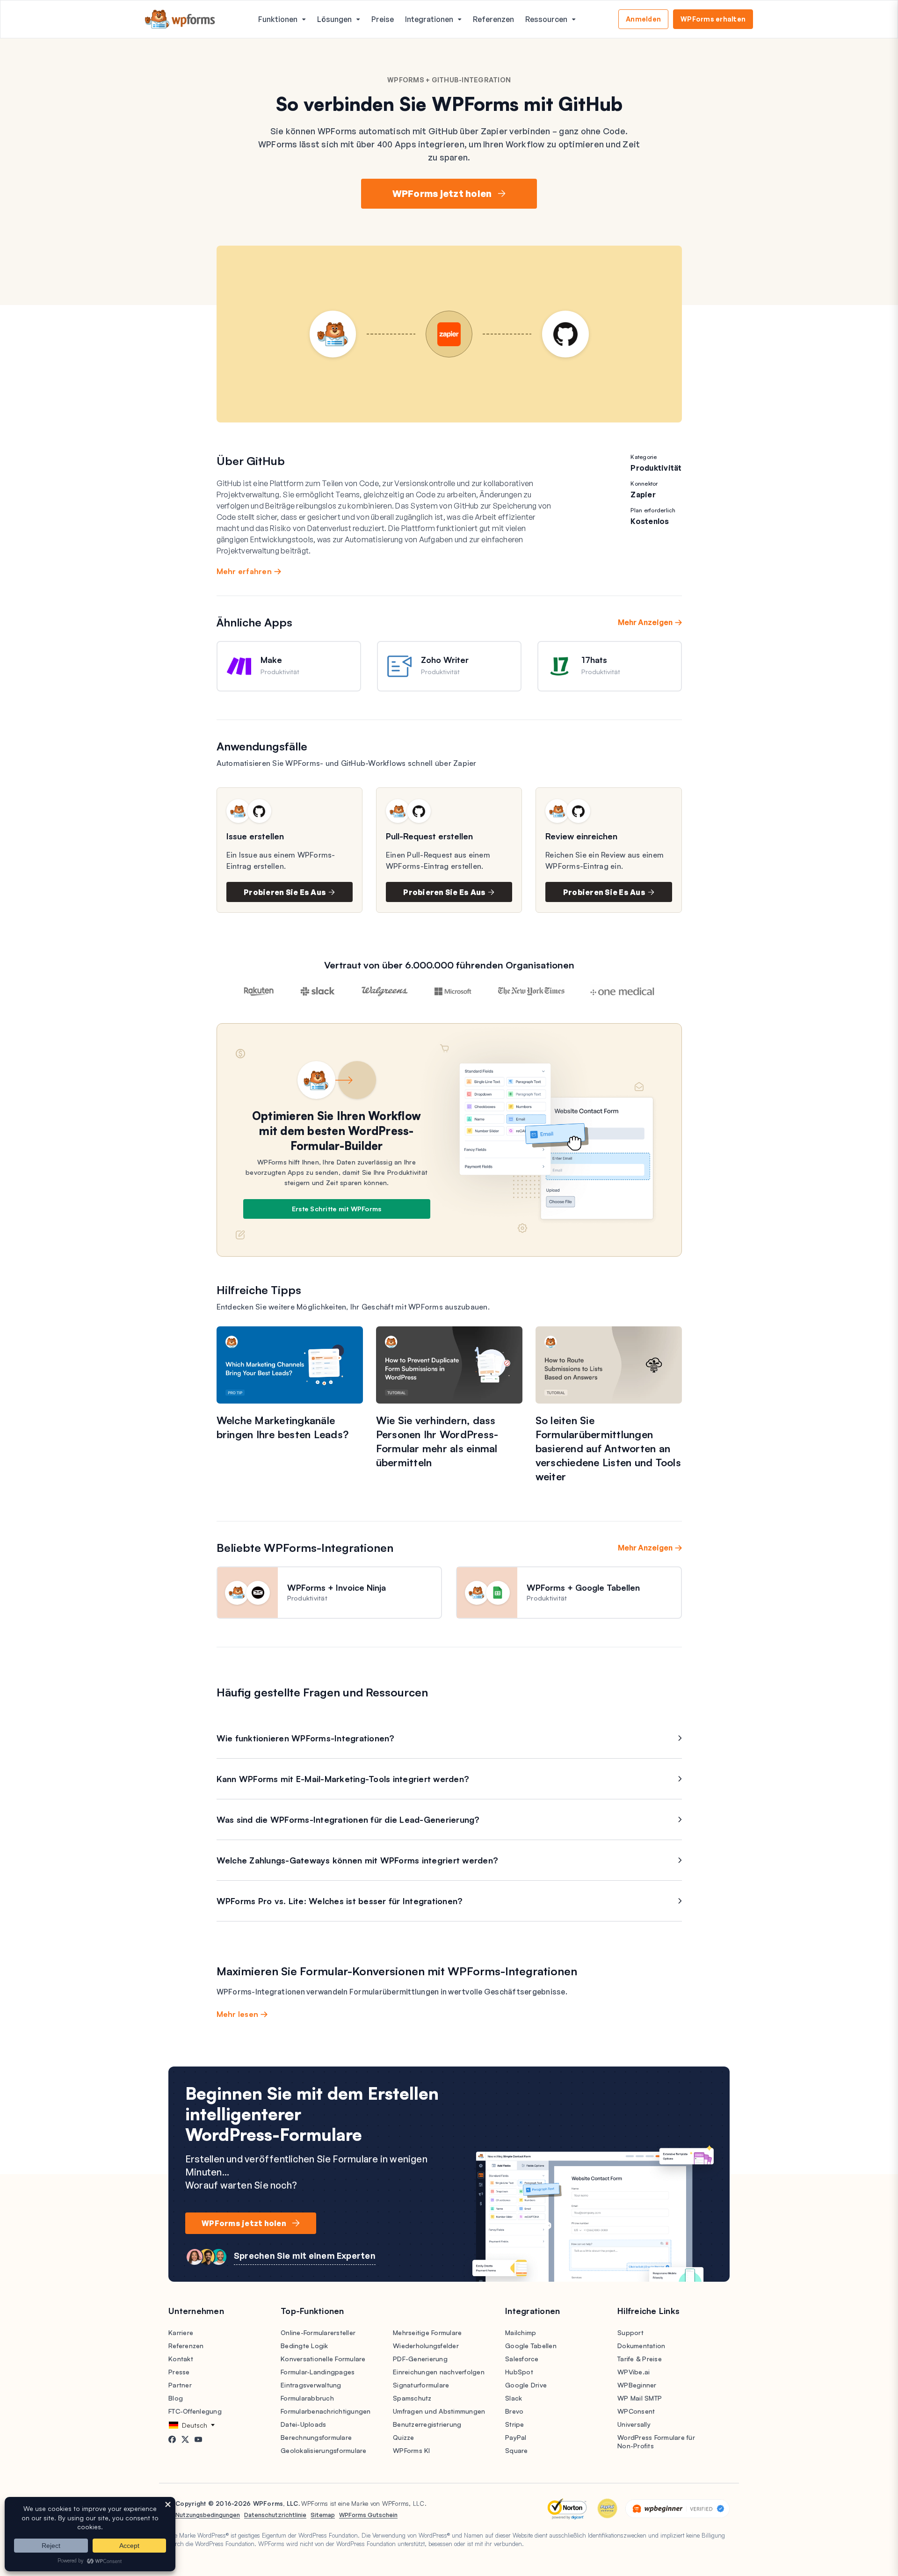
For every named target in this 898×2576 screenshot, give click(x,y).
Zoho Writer (445, 660)
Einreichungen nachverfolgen (439, 2372)
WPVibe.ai (634, 2372)
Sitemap (323, 2515)
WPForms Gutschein (368, 2515)
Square (517, 2450)
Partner (180, 2385)
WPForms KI (412, 2450)
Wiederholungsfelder (426, 2346)
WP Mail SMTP (640, 2398)
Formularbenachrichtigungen (326, 2411)
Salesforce (522, 2359)
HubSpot (519, 2372)
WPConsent (636, 2411)
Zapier (643, 495)
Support (630, 2332)
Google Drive (526, 2385)
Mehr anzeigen (645, 622)
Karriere (181, 2332)
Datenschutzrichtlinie (275, 2515)
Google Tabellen (531, 2346)
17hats (594, 660)
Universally (634, 2424)
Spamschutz (412, 2398)
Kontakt (181, 2359)
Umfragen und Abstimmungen (439, 2411)
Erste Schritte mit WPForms (337, 1209)
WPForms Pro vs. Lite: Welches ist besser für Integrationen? (340, 1901)
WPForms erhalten (713, 19)
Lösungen (334, 19)
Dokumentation (641, 2346)
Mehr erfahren (244, 571)
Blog (176, 2398)
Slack (514, 2398)
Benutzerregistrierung (427, 2424)
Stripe (515, 2424)
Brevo (514, 2411)
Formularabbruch (307, 2398)
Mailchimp (521, 2332)
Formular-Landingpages (318, 2372)
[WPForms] (180, 19)
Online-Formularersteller (318, 2332)
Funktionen (278, 19)
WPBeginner (637, 2385)
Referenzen (493, 19)
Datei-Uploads (303, 2424)
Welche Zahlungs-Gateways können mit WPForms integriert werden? (358, 1860)
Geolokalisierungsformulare (324, 2450)
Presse (179, 2372)
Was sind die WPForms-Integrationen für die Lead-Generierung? (348, 1819)
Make (271, 660)
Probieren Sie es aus (285, 892)
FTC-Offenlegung (195, 2411)
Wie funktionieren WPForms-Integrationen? (306, 1738)
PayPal (516, 2437)
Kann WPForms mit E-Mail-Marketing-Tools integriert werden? (343, 1779)
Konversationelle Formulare (323, 2359)
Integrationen (429, 19)
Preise (383, 19)
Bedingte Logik (304, 2346)
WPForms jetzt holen (442, 193)
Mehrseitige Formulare (427, 2332)
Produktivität (656, 468)
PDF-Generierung (420, 2359)
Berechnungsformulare (316, 2437)
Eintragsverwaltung (311, 2385)
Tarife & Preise (640, 2359)
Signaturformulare (421, 2385)
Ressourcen (546, 19)
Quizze (404, 2437)
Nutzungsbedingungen (208, 2515)
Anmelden (643, 19)
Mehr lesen (238, 2014)
